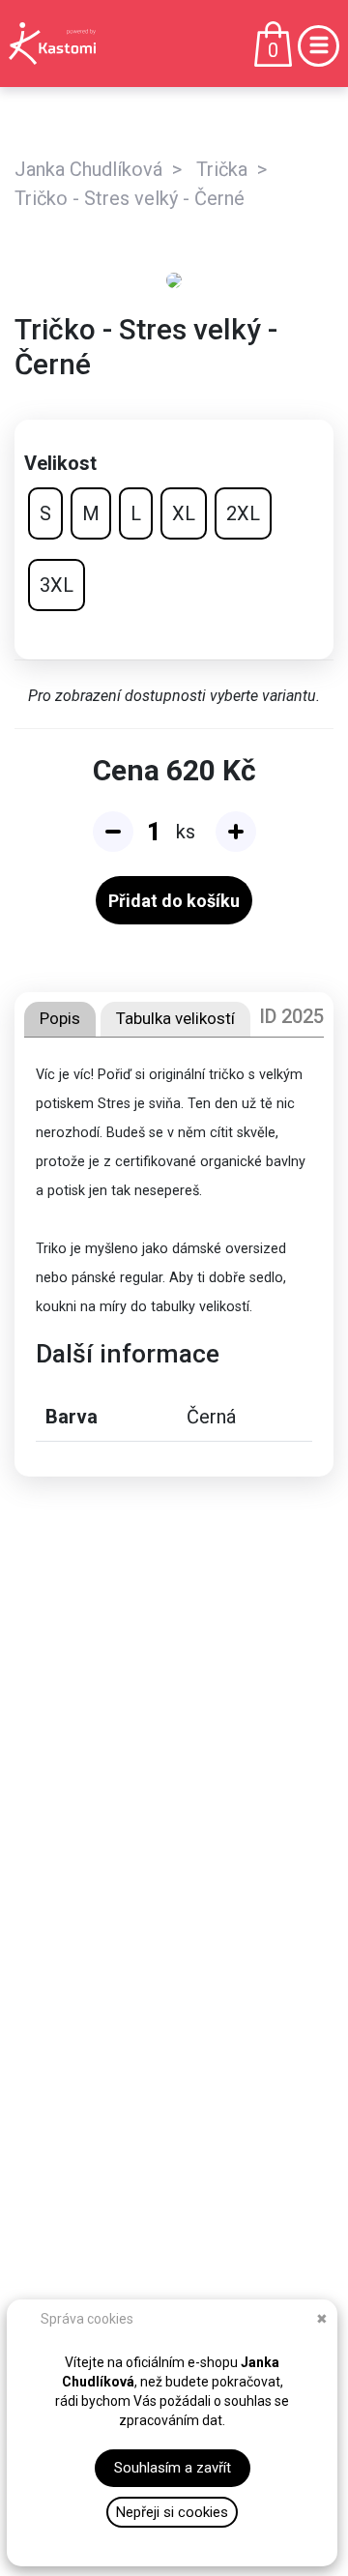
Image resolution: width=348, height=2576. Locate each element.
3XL (57, 585)
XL (184, 513)
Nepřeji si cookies (172, 2512)
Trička (222, 169)
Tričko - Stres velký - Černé (130, 198)
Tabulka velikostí (175, 1018)
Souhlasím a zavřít (173, 2468)
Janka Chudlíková (88, 169)
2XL (243, 513)
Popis (60, 1018)
